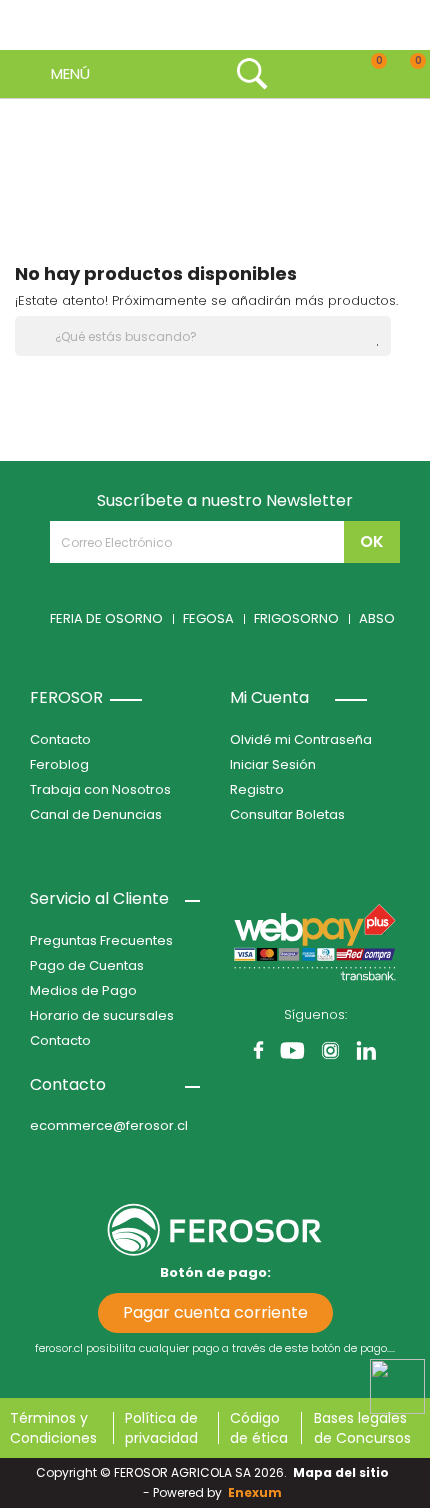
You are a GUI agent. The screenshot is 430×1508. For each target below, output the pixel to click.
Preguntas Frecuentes (101, 940)
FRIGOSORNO (296, 618)
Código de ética (259, 1428)
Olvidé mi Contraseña (301, 739)
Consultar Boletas (287, 814)
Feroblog (59, 764)
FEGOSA (208, 618)
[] (383, 345)
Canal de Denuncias (96, 814)
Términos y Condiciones (53, 1428)
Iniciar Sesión (273, 764)
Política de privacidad (161, 1428)
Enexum (258, 1492)
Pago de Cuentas (87, 965)
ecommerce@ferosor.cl (109, 1125)
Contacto (60, 739)
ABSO (377, 618)
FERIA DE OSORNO (106, 618)
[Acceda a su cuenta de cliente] (293, 74)
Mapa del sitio (341, 1472)
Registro (257, 789)
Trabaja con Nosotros (100, 789)
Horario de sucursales (102, 1015)
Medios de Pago (83, 990)
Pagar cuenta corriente (215, 1312)
